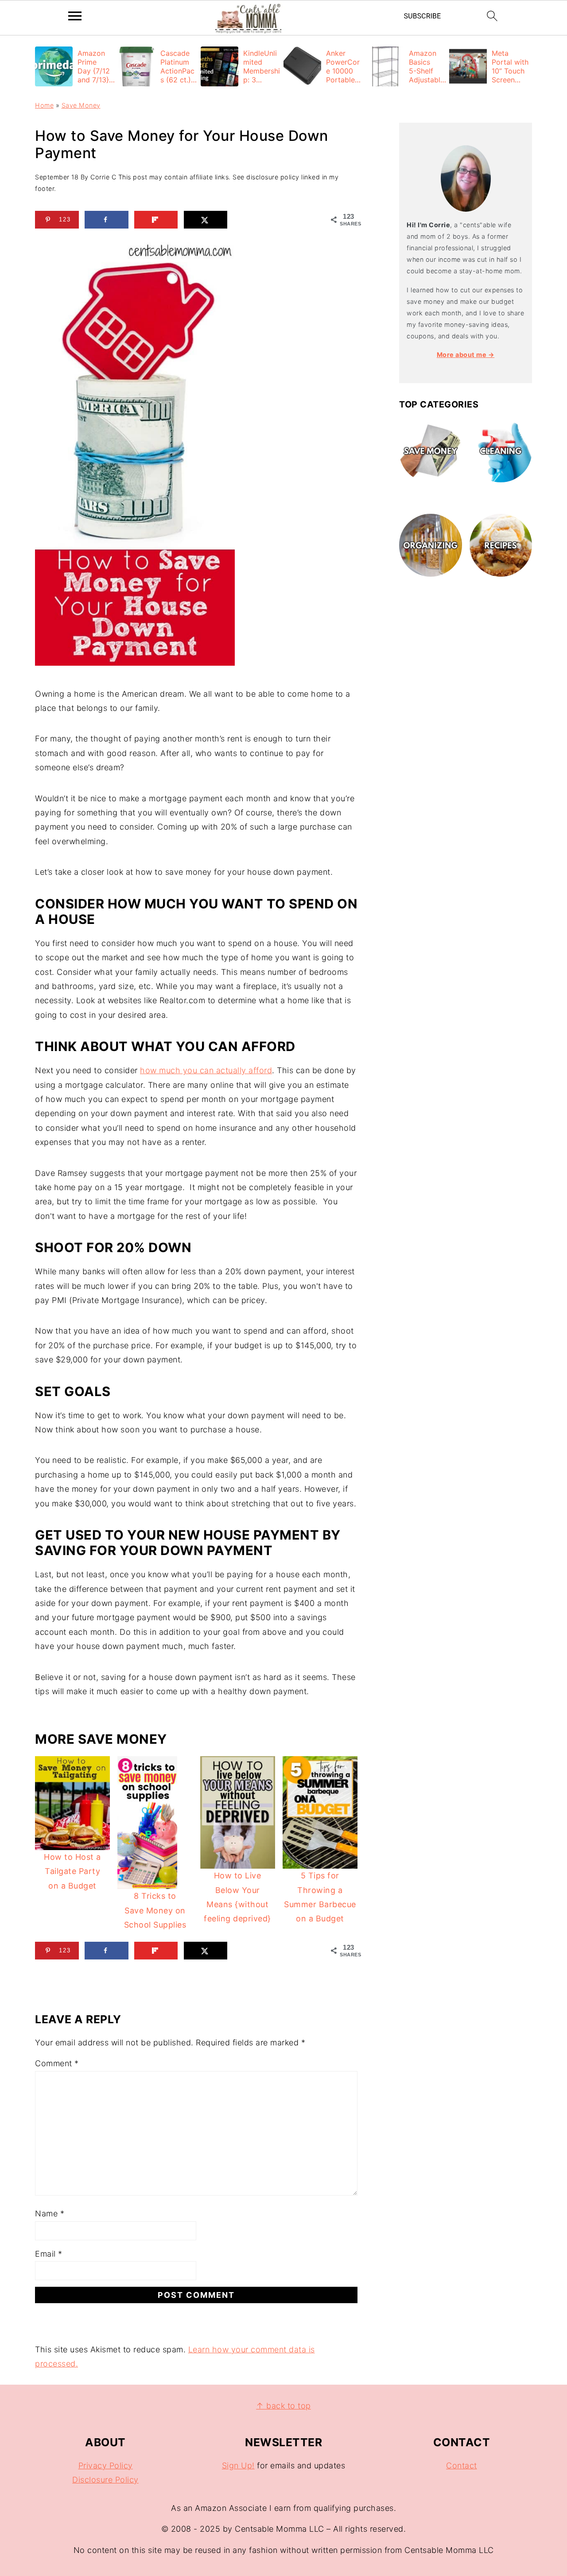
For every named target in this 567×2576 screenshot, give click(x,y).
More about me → (466, 355)
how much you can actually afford (206, 1070)
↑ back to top (283, 2406)
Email (49, 2254)
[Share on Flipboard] (156, 220)
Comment (57, 2063)
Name (50, 2213)
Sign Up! (238, 2465)
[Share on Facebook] (107, 220)
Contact (462, 2465)
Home (44, 105)
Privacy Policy (106, 2465)
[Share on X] (206, 220)
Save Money (81, 105)
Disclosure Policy (105, 2480)
